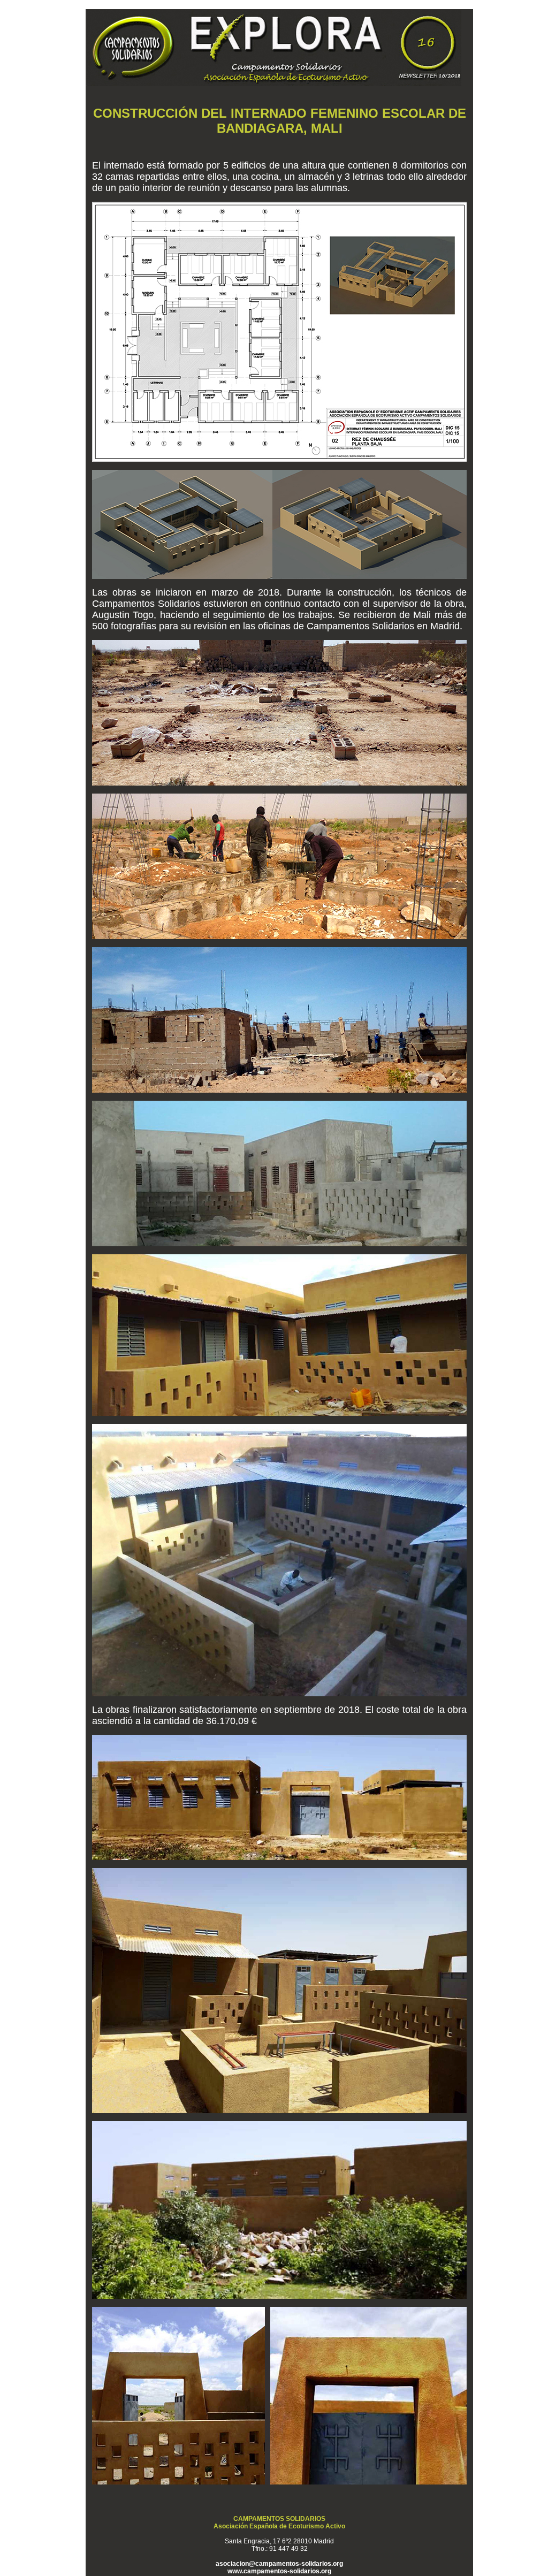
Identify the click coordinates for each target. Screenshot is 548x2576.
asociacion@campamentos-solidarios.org (279, 2564)
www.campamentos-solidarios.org (279, 2571)
